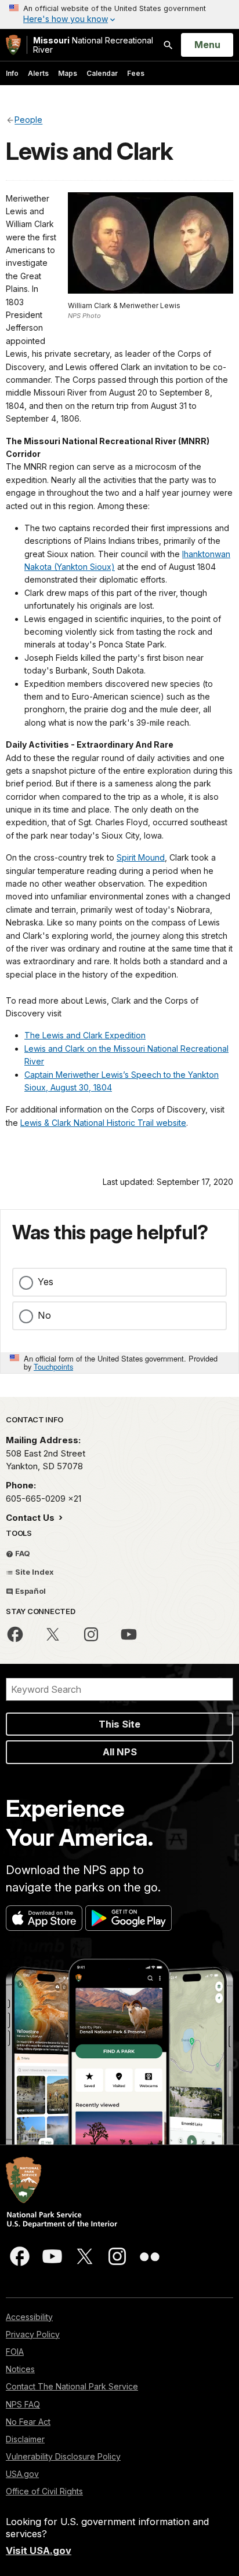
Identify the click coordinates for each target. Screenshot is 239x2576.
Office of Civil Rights (44, 2491)
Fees (136, 73)
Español (30, 1591)
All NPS (120, 1752)
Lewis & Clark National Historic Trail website (103, 1123)
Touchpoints (53, 1366)
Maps (68, 73)
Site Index (34, 1572)
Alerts (38, 73)
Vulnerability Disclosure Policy (63, 2456)
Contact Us (31, 1518)
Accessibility (29, 2317)
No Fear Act (28, 2422)
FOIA (15, 2352)
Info (12, 73)
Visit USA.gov (39, 2551)
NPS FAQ (23, 2404)
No (44, 1315)
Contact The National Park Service (72, 2386)
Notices (20, 2369)
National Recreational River (93, 45)
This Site (119, 1724)
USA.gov (22, 2474)
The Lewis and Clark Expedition (85, 1035)
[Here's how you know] (119, 14)
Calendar (102, 73)
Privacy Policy (33, 2334)
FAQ (22, 1553)
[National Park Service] (13, 45)
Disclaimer (25, 2439)
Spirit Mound (141, 857)
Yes (46, 1282)
